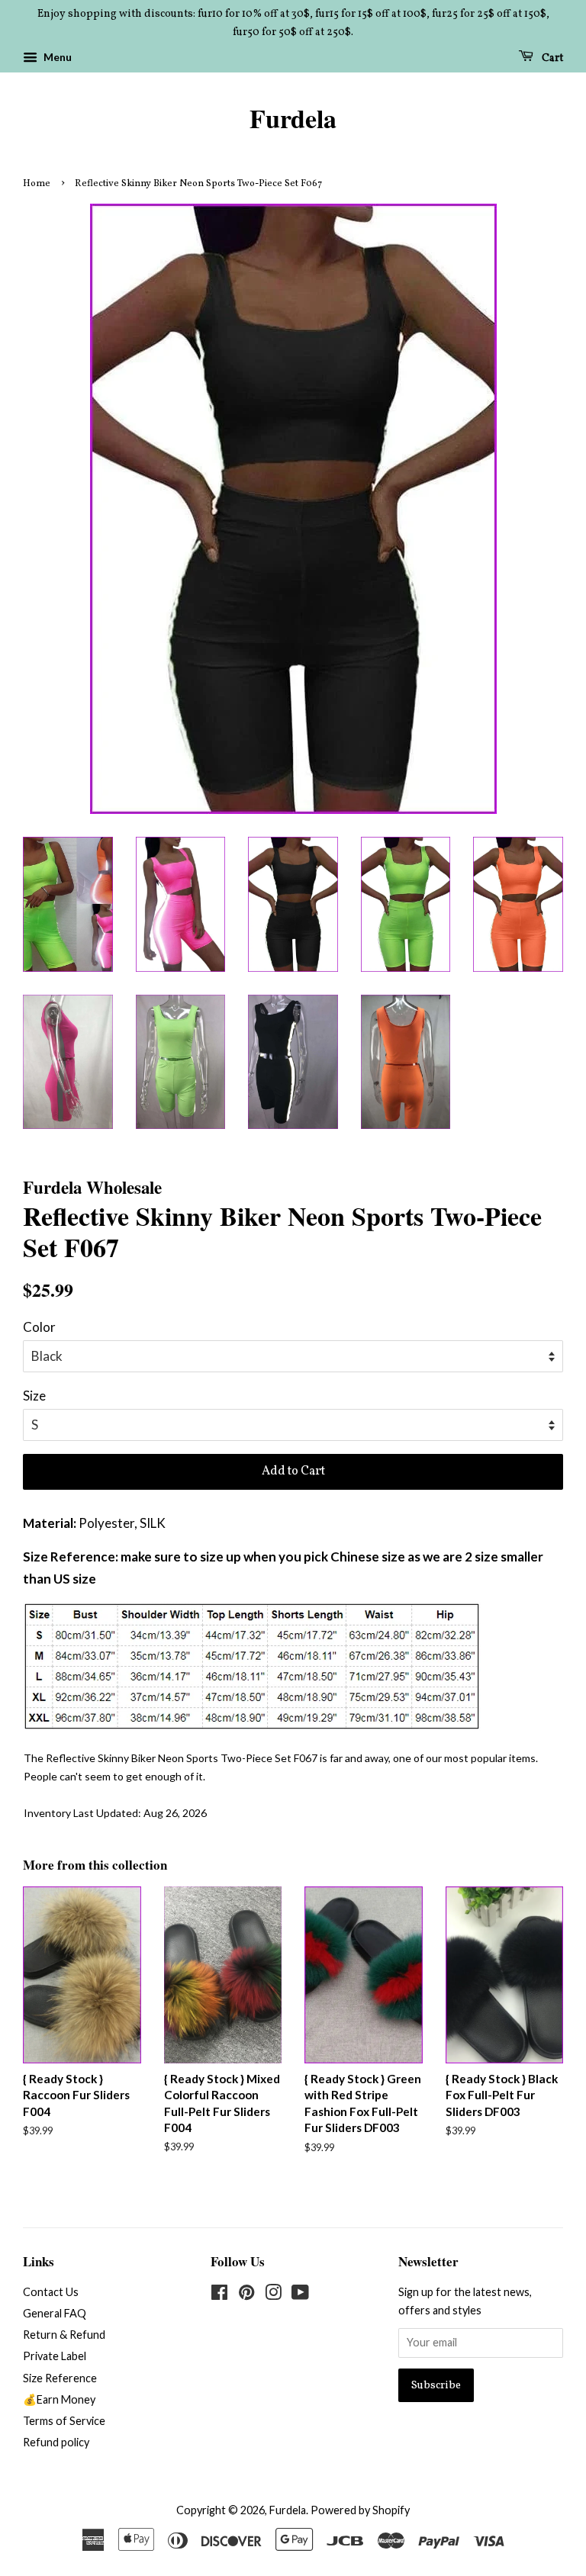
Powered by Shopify (360, 2510)
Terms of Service (64, 2421)
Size (34, 1396)
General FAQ (55, 2313)
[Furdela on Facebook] (219, 2295)
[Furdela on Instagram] (273, 2295)
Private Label (55, 2356)
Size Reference (60, 2378)
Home (37, 184)
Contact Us (51, 2292)
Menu (56, 57)
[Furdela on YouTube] (300, 2295)
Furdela (293, 119)
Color (39, 1327)
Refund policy (56, 2442)
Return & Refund (64, 2335)
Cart (551, 58)
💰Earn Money (59, 2399)
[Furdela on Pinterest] (246, 2295)
